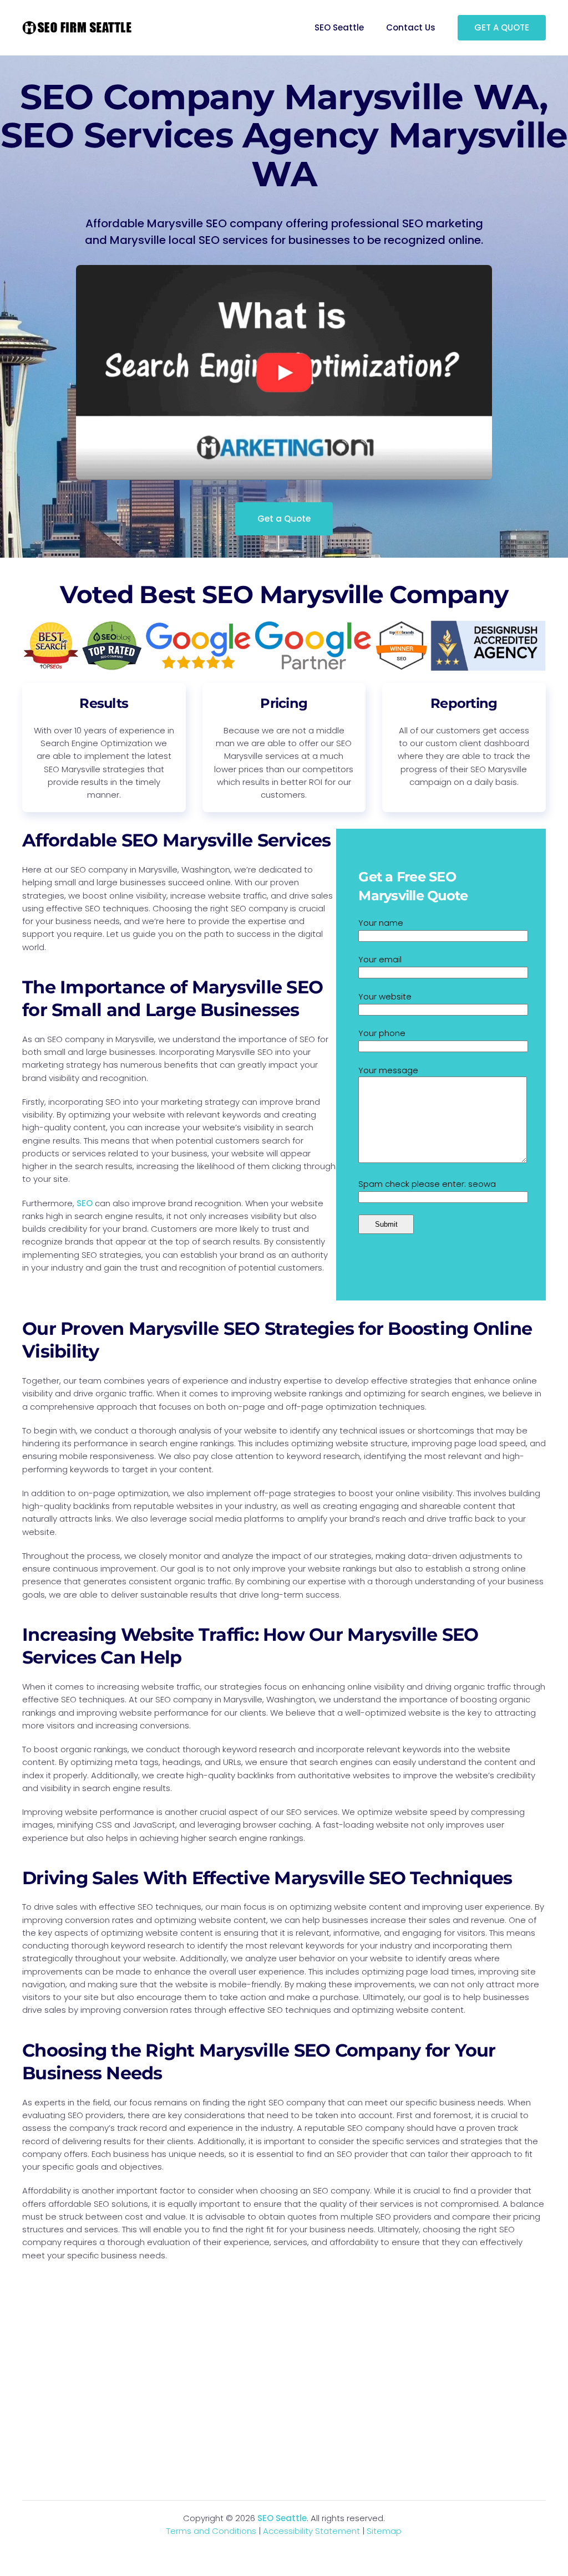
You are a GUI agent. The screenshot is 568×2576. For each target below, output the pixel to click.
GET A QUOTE (502, 27)
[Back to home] (78, 28)
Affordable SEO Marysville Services (177, 840)
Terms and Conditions (211, 2531)
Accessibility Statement (311, 2531)
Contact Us (411, 27)
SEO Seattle (339, 27)
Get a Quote (284, 519)
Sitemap (384, 2531)
